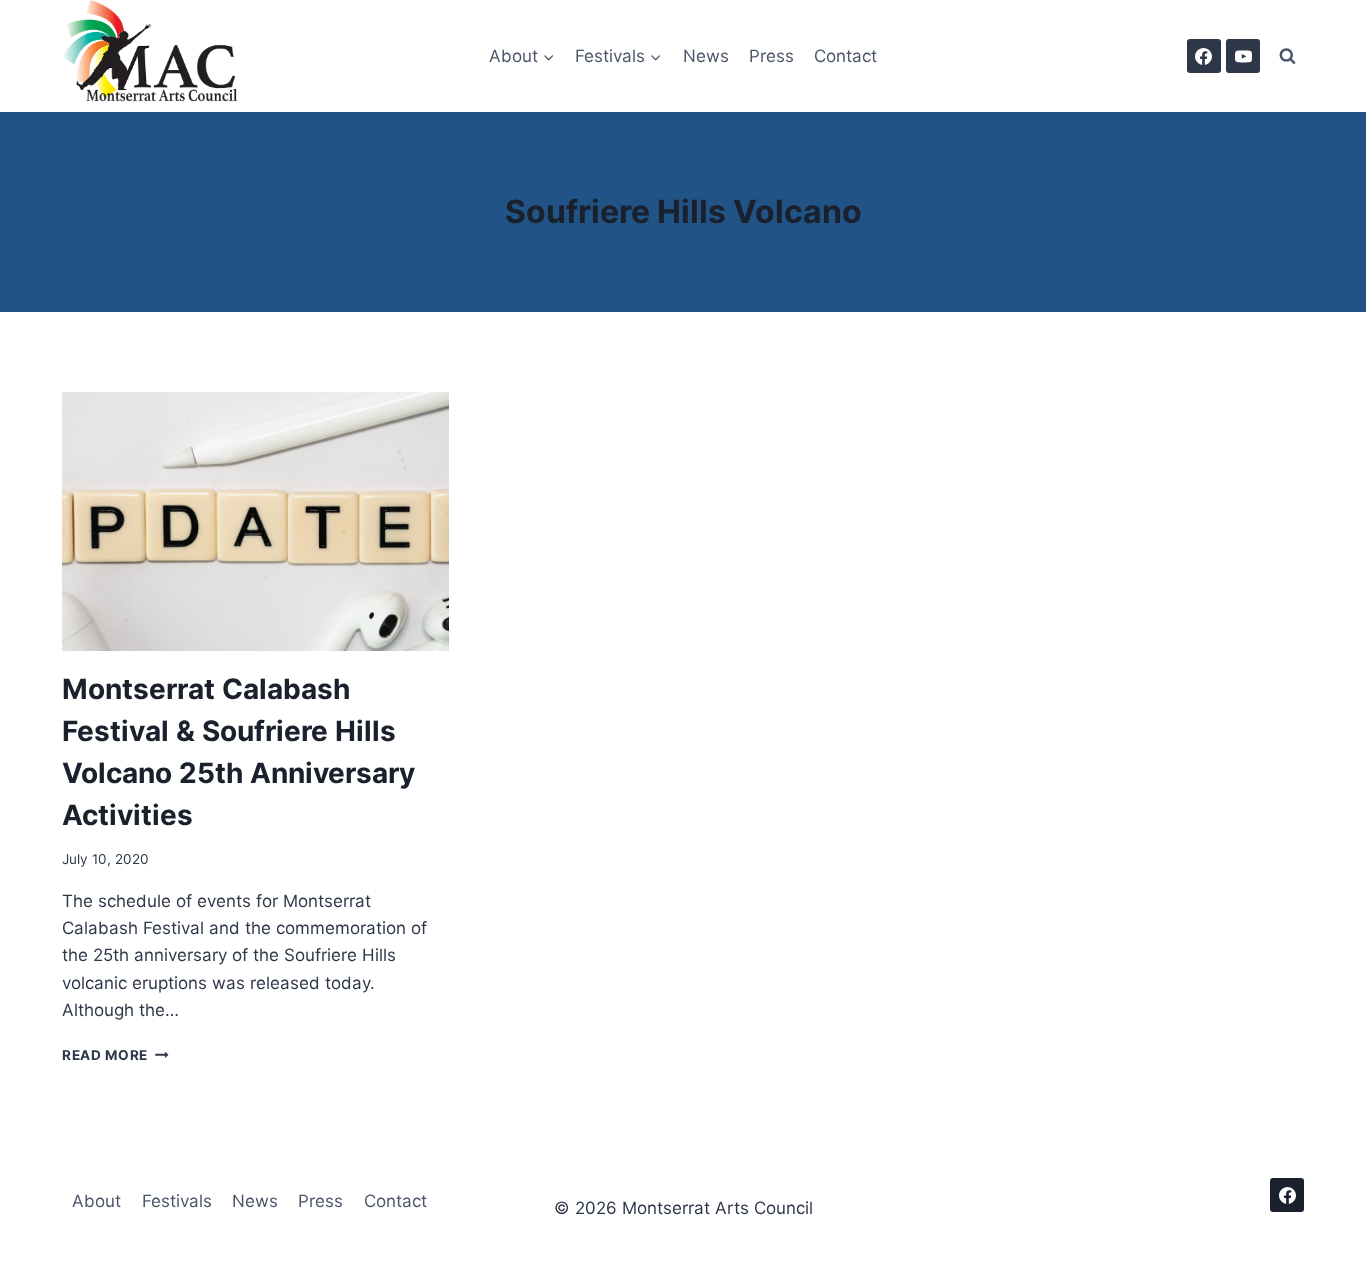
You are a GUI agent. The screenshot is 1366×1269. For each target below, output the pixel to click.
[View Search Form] (1287, 56)
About (96, 1201)
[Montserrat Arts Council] (162, 56)
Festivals (177, 1201)
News (706, 56)
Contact (845, 56)
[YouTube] (1243, 56)
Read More (115, 1055)
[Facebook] (1204, 56)
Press (771, 56)
